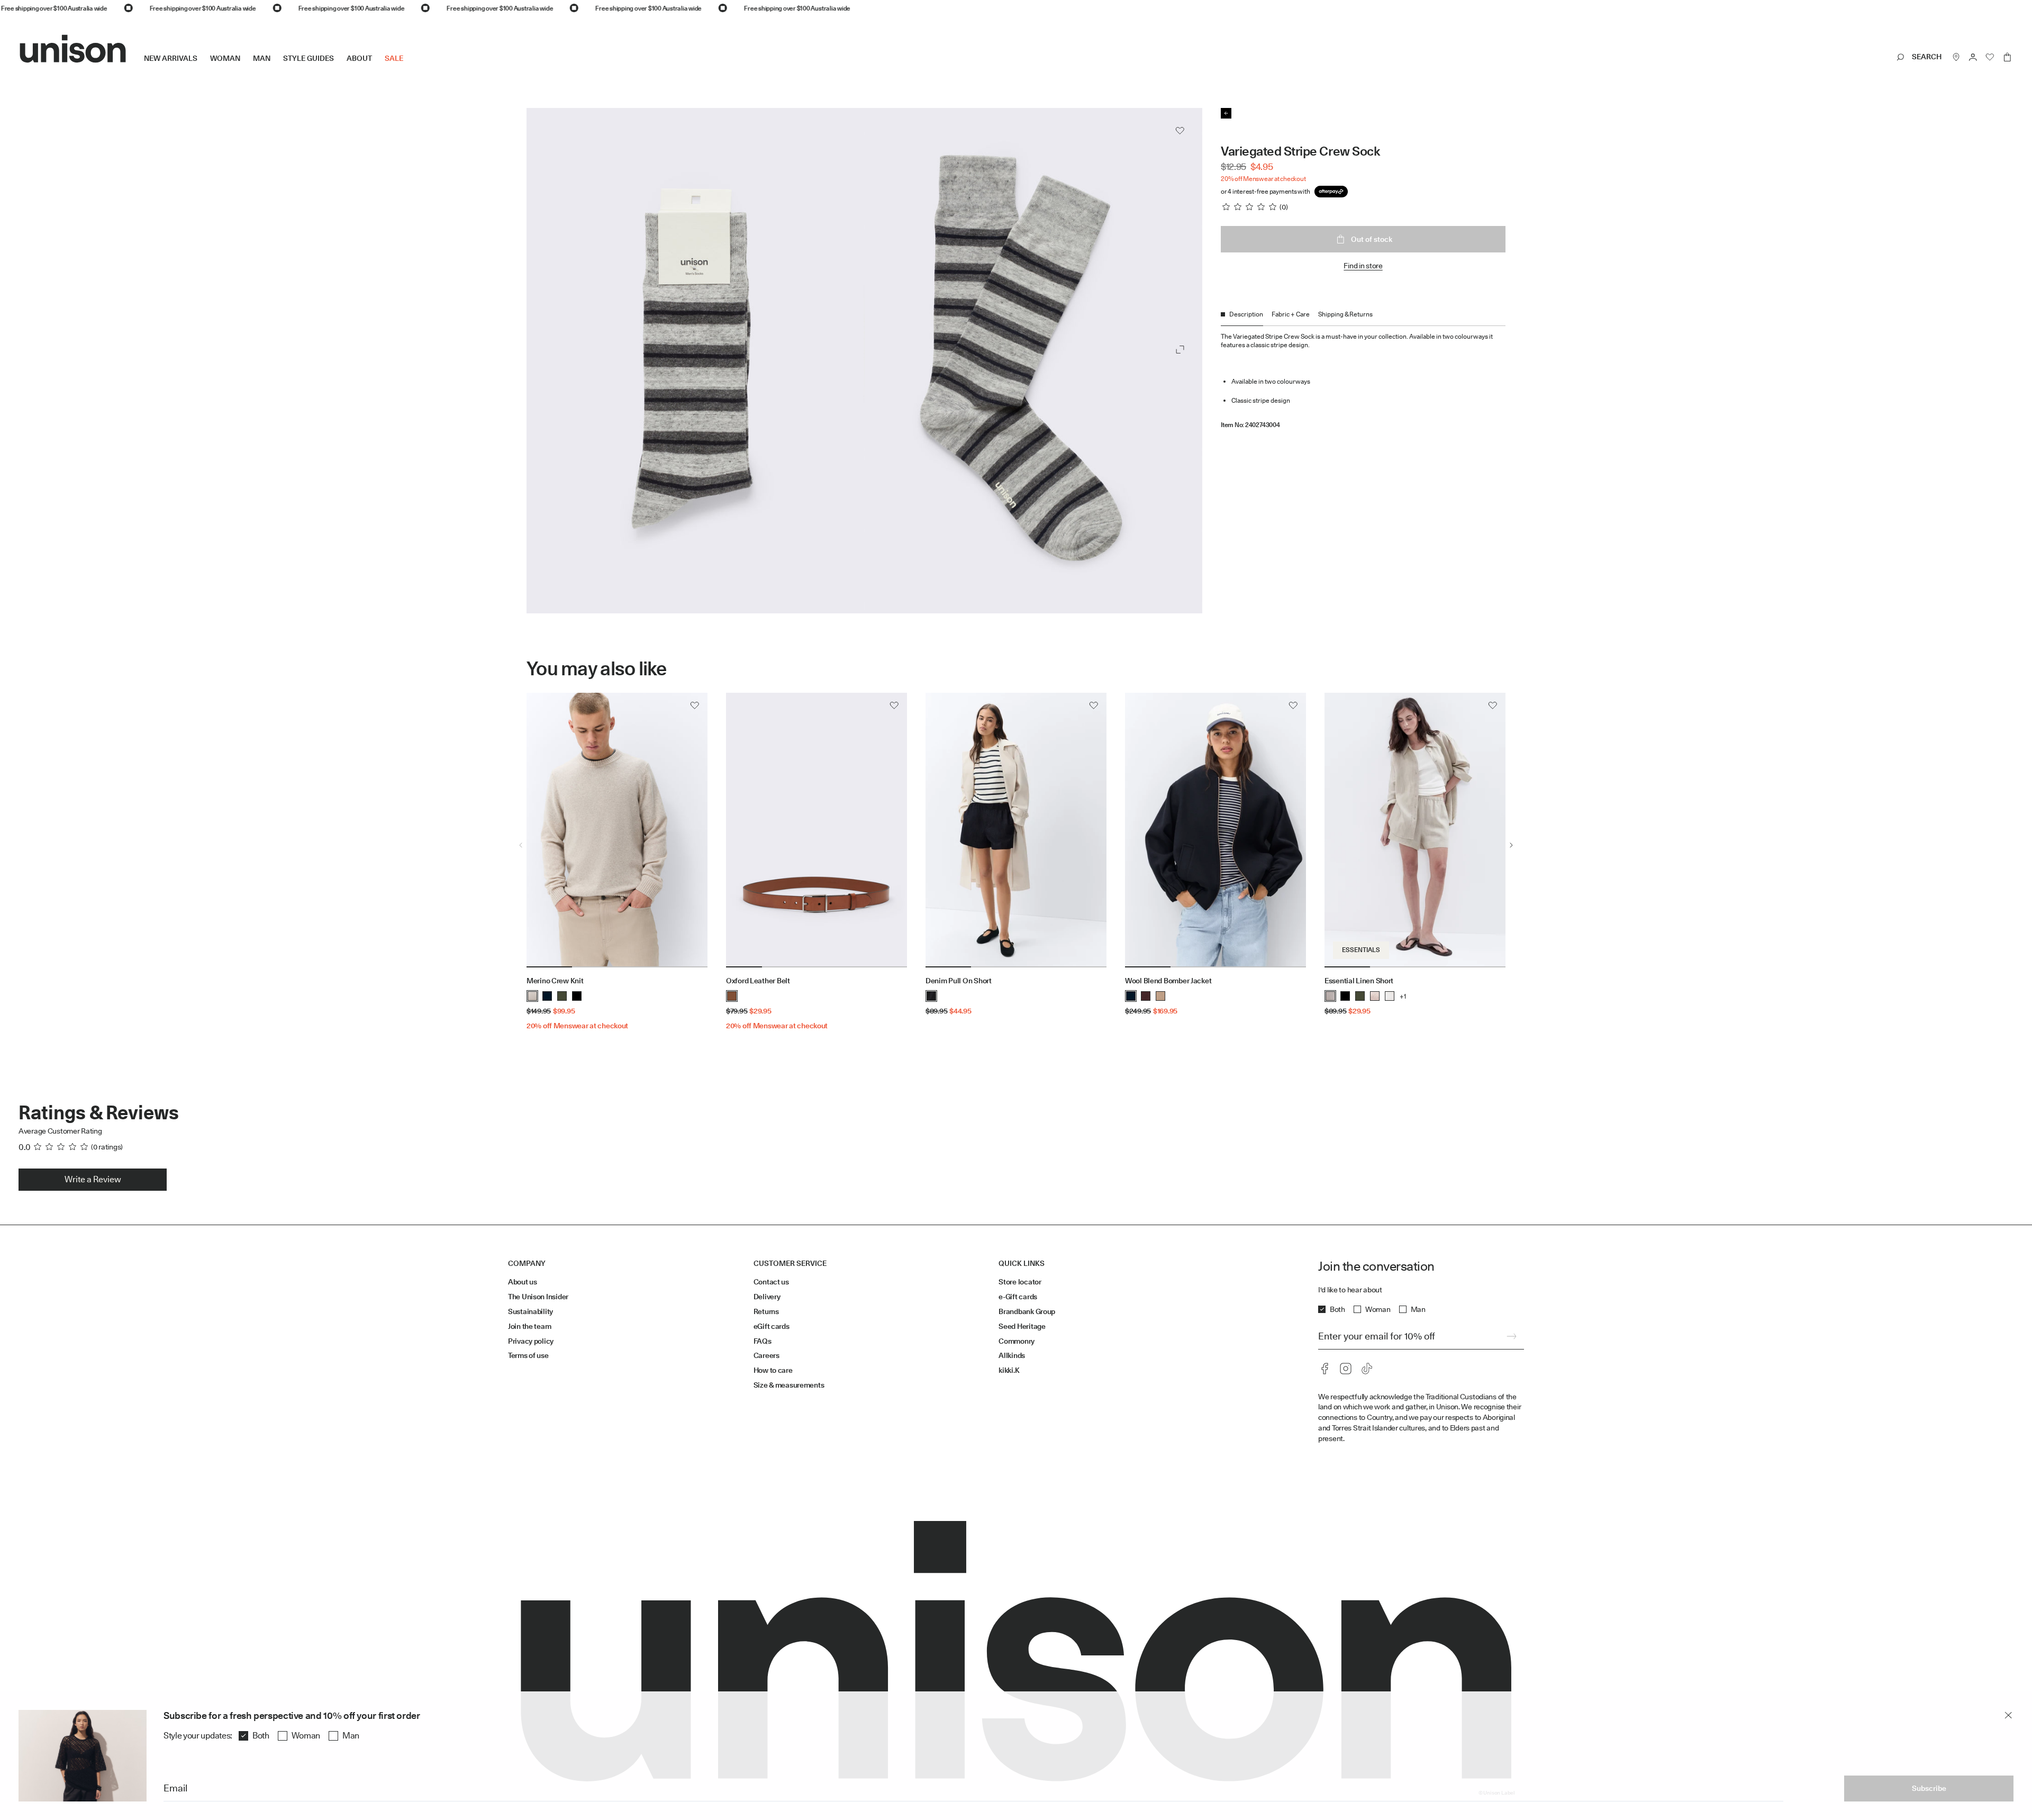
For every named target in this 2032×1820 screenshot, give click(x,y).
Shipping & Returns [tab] (1345, 314)
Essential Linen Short (1359, 981)
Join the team (529, 1326)
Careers (766, 1355)
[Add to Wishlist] (1180, 131)
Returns (766, 1311)
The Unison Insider (538, 1297)
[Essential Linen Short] (1415, 830)
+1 (1403, 996)
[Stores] (1956, 57)
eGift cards (772, 1326)
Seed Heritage (1022, 1326)
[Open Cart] (2007, 57)
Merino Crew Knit (555, 981)
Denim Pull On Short (959, 981)
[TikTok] (1367, 1369)
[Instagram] (1346, 1369)
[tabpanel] (1363, 377)
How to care (773, 1370)
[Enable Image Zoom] (1180, 350)
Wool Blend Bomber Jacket (1168, 981)
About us (523, 1282)
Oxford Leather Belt (758, 981)
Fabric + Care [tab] (1291, 314)
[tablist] (1363, 318)
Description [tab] (1246, 314)
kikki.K (1009, 1370)
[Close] (2008, 1715)
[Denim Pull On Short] (1016, 830)
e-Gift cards (1018, 1297)
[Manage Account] (1973, 57)
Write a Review (93, 1179)
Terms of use (528, 1355)
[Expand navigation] (410, 67)
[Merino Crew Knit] (617, 830)
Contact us (771, 1282)
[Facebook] (1325, 1369)
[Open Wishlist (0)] (1990, 57)
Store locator (1020, 1282)
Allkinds (1012, 1355)
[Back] (1226, 113)
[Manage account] (1973, 57)
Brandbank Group (1027, 1311)
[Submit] (1511, 1336)
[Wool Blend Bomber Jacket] (1215, 830)
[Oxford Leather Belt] (817, 830)
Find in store (1363, 266)
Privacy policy (531, 1341)
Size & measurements (789, 1385)
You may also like (597, 669)
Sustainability (530, 1311)
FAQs (763, 1341)
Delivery (767, 1297)
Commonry (1017, 1341)
